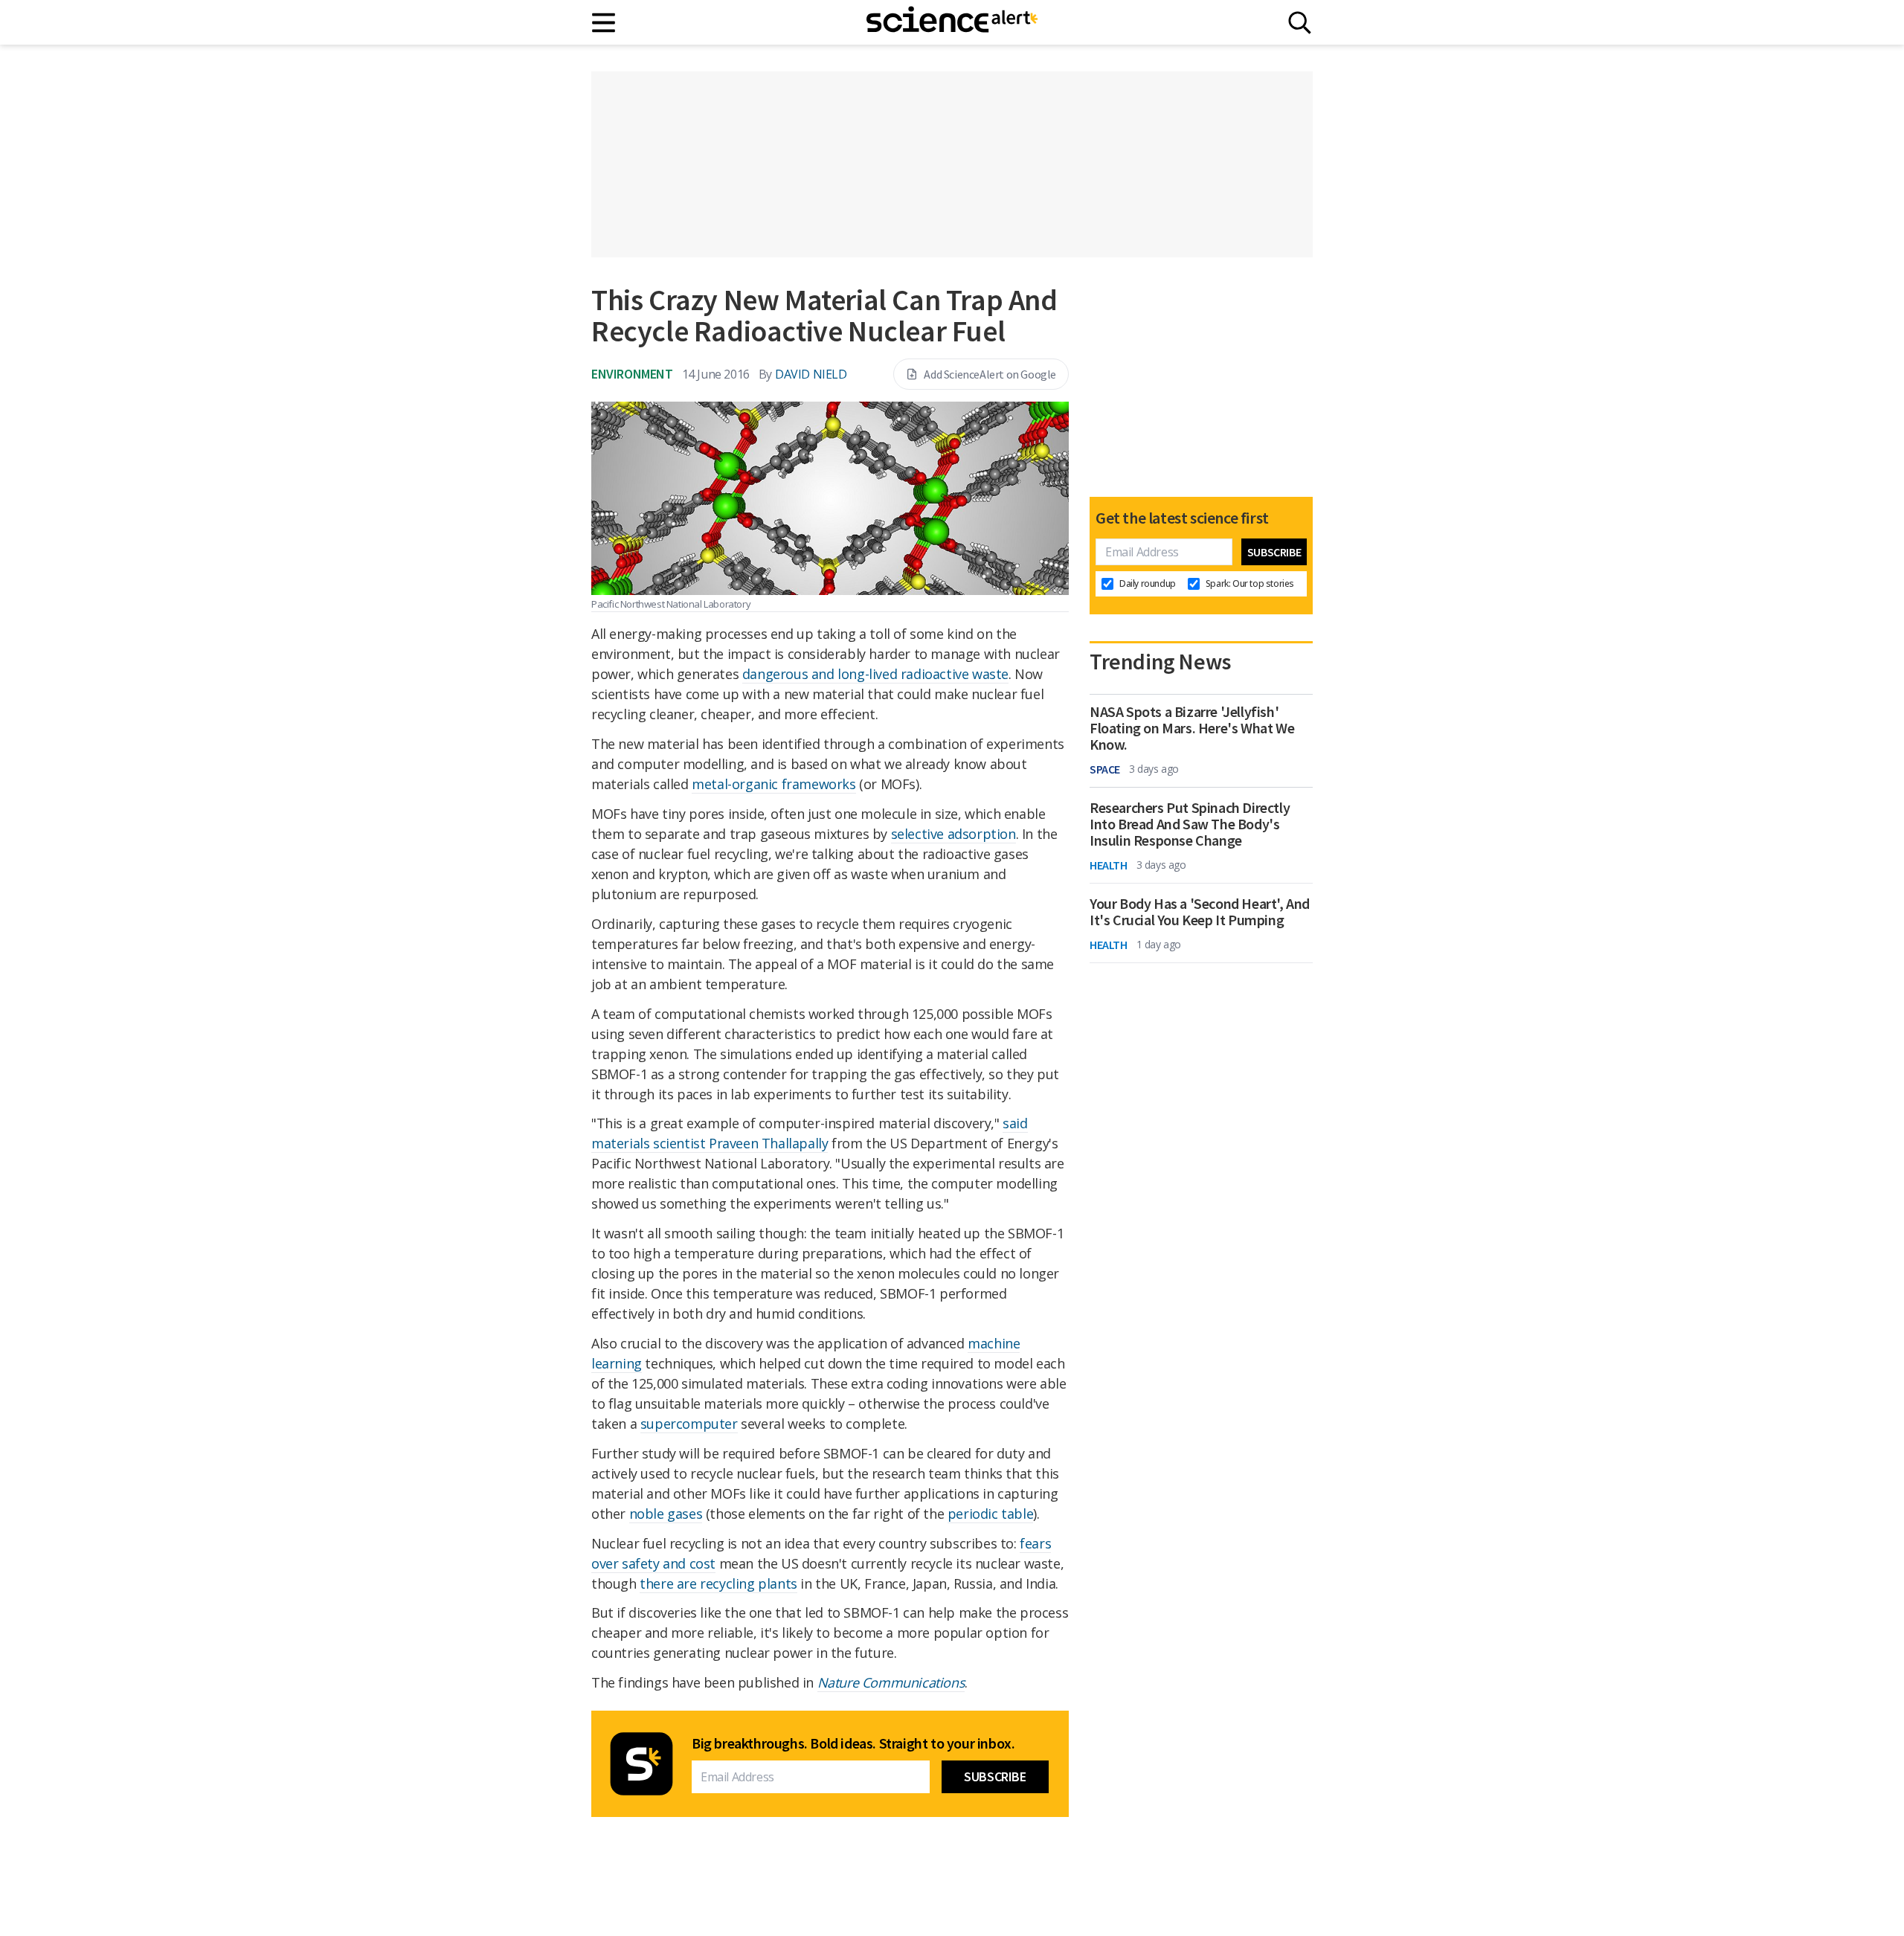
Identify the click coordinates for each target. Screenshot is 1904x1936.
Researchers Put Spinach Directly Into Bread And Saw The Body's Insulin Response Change (1190, 824)
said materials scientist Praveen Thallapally (810, 1133)
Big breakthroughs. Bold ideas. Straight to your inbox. (853, 1743)
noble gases (666, 1514)
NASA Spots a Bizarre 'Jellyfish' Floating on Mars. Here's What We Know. (1192, 728)
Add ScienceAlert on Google (990, 374)
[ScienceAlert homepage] (952, 22)
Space (1105, 769)
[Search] (1300, 23)
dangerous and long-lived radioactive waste (875, 674)
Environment (632, 374)
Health (1109, 865)
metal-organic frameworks (773, 784)
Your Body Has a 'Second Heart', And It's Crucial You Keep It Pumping (1200, 912)
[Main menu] (604, 23)
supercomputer (689, 1424)
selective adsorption (953, 834)
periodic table (990, 1514)
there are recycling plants (718, 1583)
